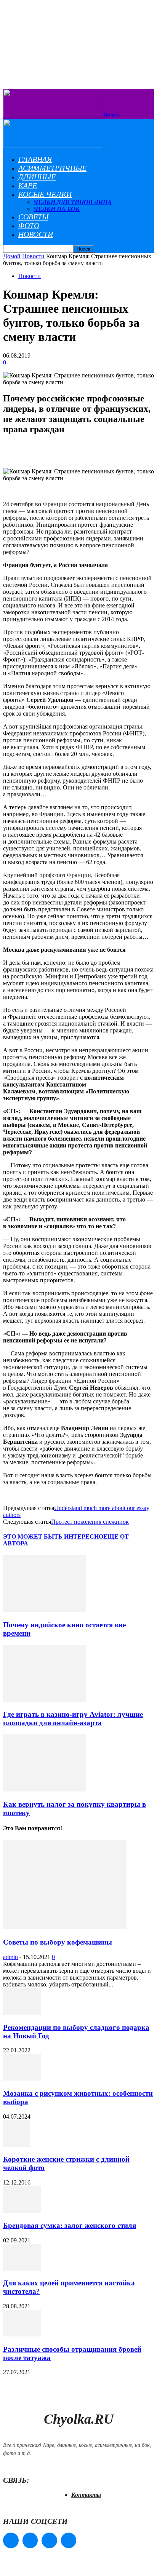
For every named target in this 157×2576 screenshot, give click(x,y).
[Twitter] (49, 2540)
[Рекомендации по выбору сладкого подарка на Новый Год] (22, 2013)
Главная (35, 159)
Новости (36, 234)
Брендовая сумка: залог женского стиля (70, 2225)
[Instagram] (30, 2540)
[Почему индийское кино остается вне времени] (45, 1610)
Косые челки (45, 194)
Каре (28, 185)
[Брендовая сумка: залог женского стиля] (22, 2211)
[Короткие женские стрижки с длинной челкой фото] (16, 2145)
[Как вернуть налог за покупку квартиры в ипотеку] (45, 1789)
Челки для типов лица (73, 202)
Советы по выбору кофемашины (58, 1942)
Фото (29, 225)
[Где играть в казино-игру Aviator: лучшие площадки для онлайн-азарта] (45, 1700)
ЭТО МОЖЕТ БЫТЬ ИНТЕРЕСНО (53, 1536)
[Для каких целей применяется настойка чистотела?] (22, 2268)
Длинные (37, 177)
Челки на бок (57, 209)
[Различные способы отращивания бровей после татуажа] (22, 2334)
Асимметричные (52, 168)
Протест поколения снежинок (90, 1522)
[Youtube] (69, 2540)
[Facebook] (11, 2540)
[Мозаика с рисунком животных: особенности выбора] (22, 2078)
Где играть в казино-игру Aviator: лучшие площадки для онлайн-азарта (73, 1719)
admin (10, 1957)
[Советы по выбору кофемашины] (65, 1927)
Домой (12, 256)
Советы (33, 217)
